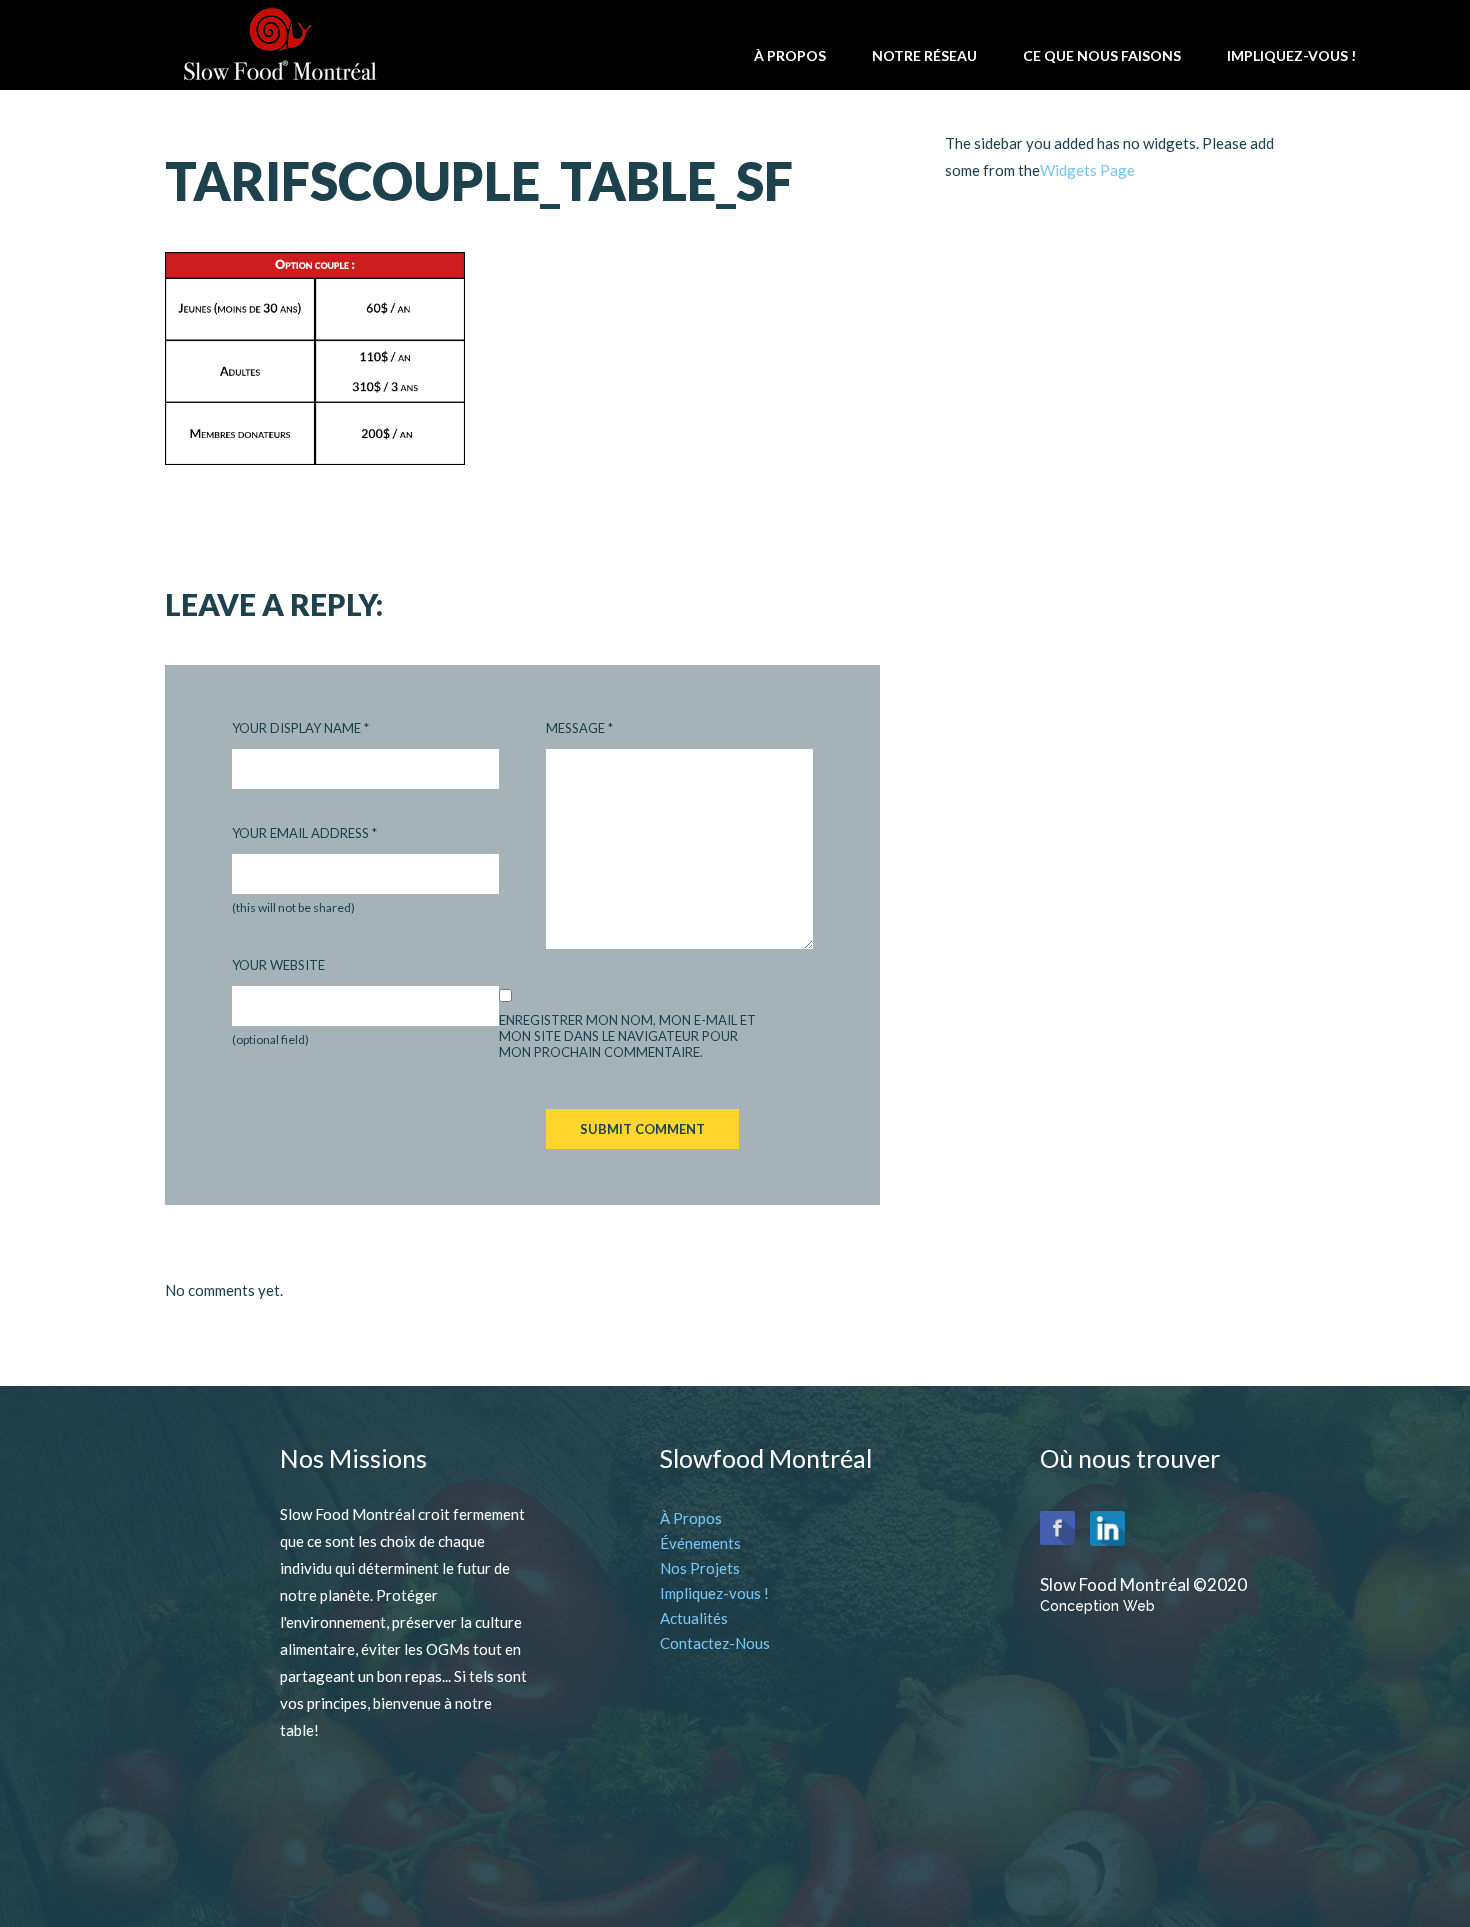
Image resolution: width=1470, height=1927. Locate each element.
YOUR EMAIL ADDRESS (304, 833)
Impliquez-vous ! (714, 1593)
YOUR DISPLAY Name (300, 728)
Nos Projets (700, 1568)
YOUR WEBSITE (278, 965)
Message (579, 728)
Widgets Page (1087, 170)
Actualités (694, 1618)
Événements (700, 1543)
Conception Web (1097, 1606)
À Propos (691, 1518)
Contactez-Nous (715, 1643)
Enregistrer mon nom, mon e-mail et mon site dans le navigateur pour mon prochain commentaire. (627, 1036)
